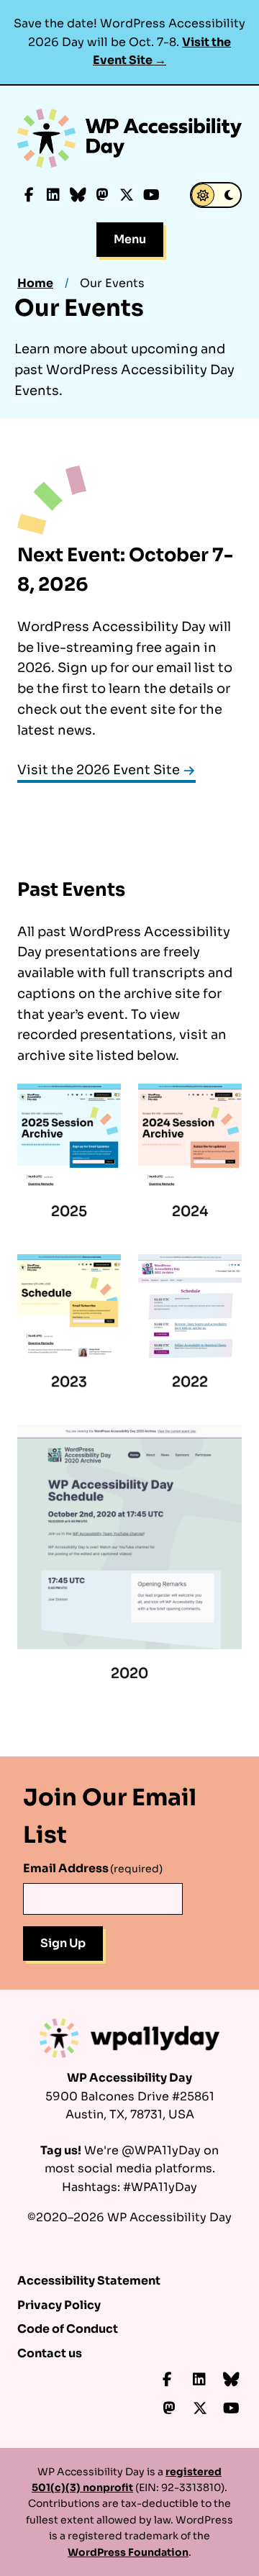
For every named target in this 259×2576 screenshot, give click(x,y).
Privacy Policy (59, 2305)
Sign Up (63, 1943)
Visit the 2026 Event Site (99, 770)
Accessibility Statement (89, 2281)
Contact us (50, 2353)
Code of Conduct (68, 2329)
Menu (130, 239)
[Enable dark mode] (216, 195)
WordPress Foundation (128, 2552)
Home (35, 283)
